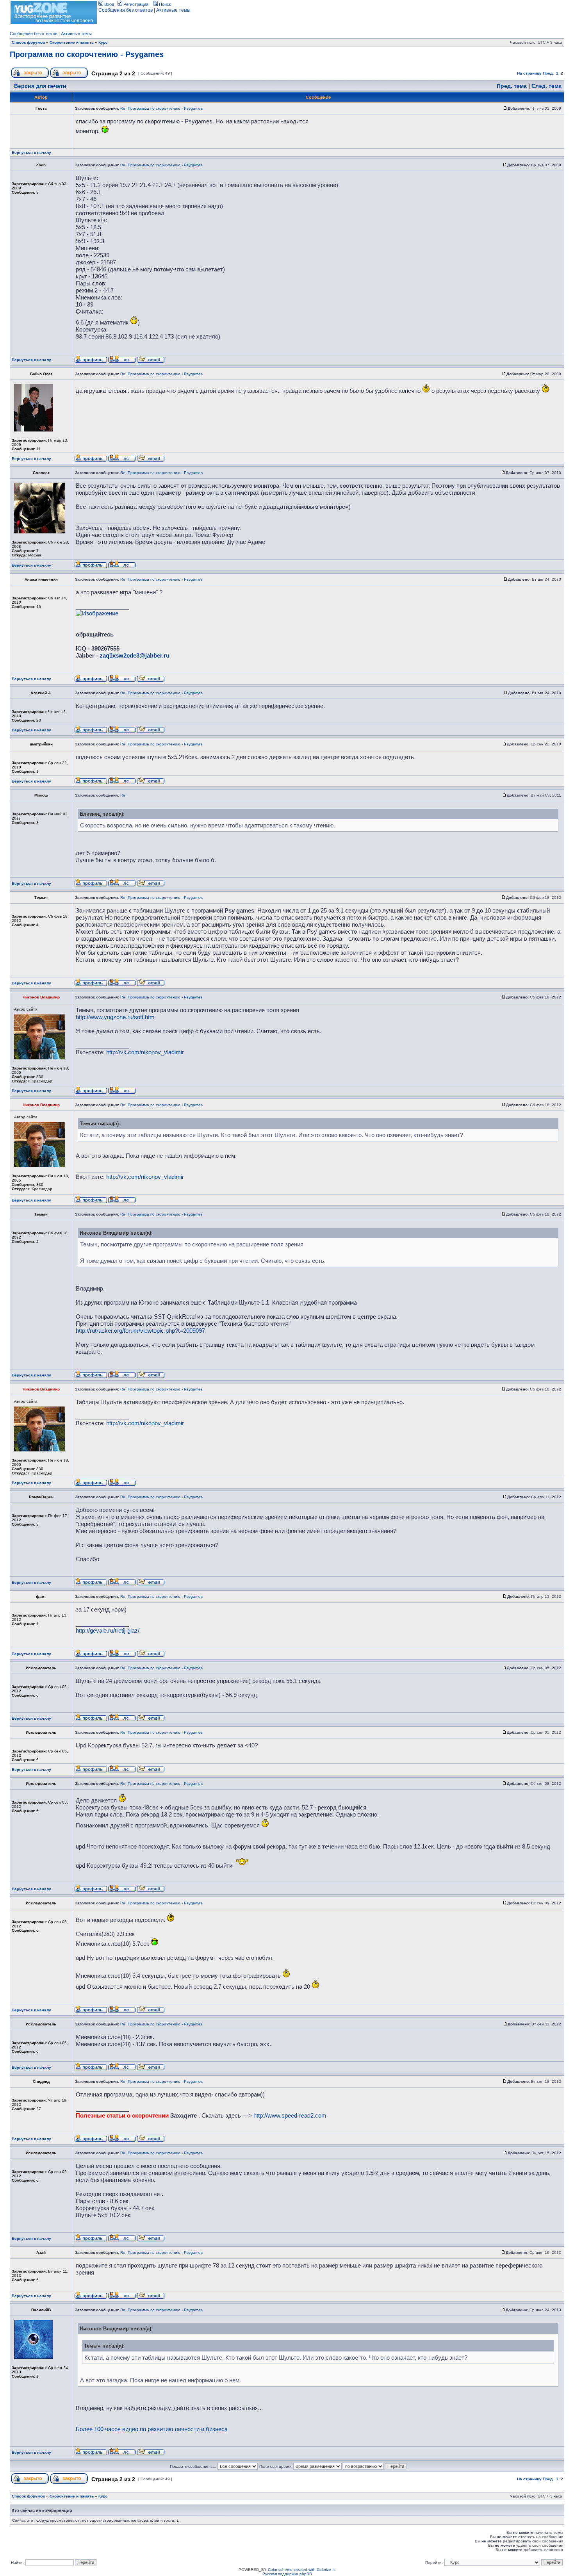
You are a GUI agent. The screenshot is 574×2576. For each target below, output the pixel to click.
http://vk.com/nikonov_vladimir (145, 1052)
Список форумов (28, 42)
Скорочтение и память (72, 42)
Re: (123, 795)
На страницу (529, 73)
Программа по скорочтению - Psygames (87, 54)
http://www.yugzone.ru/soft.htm (115, 1017)
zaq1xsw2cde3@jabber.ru (135, 655)
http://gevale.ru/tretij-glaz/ (108, 1630)
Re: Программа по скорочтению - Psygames (161, 108)
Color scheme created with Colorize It (301, 2570)
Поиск (164, 4)
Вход (109, 4)
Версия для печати (40, 86)
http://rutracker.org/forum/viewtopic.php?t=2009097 (140, 1331)
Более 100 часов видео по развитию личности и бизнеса (152, 2429)
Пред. (548, 73)
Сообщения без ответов (126, 10)
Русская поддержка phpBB (287, 2574)
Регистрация (135, 4)
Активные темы (173, 10)
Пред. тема (512, 86)
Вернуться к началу (31, 152)
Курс (103, 42)
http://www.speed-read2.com (290, 2115)
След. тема (546, 86)
